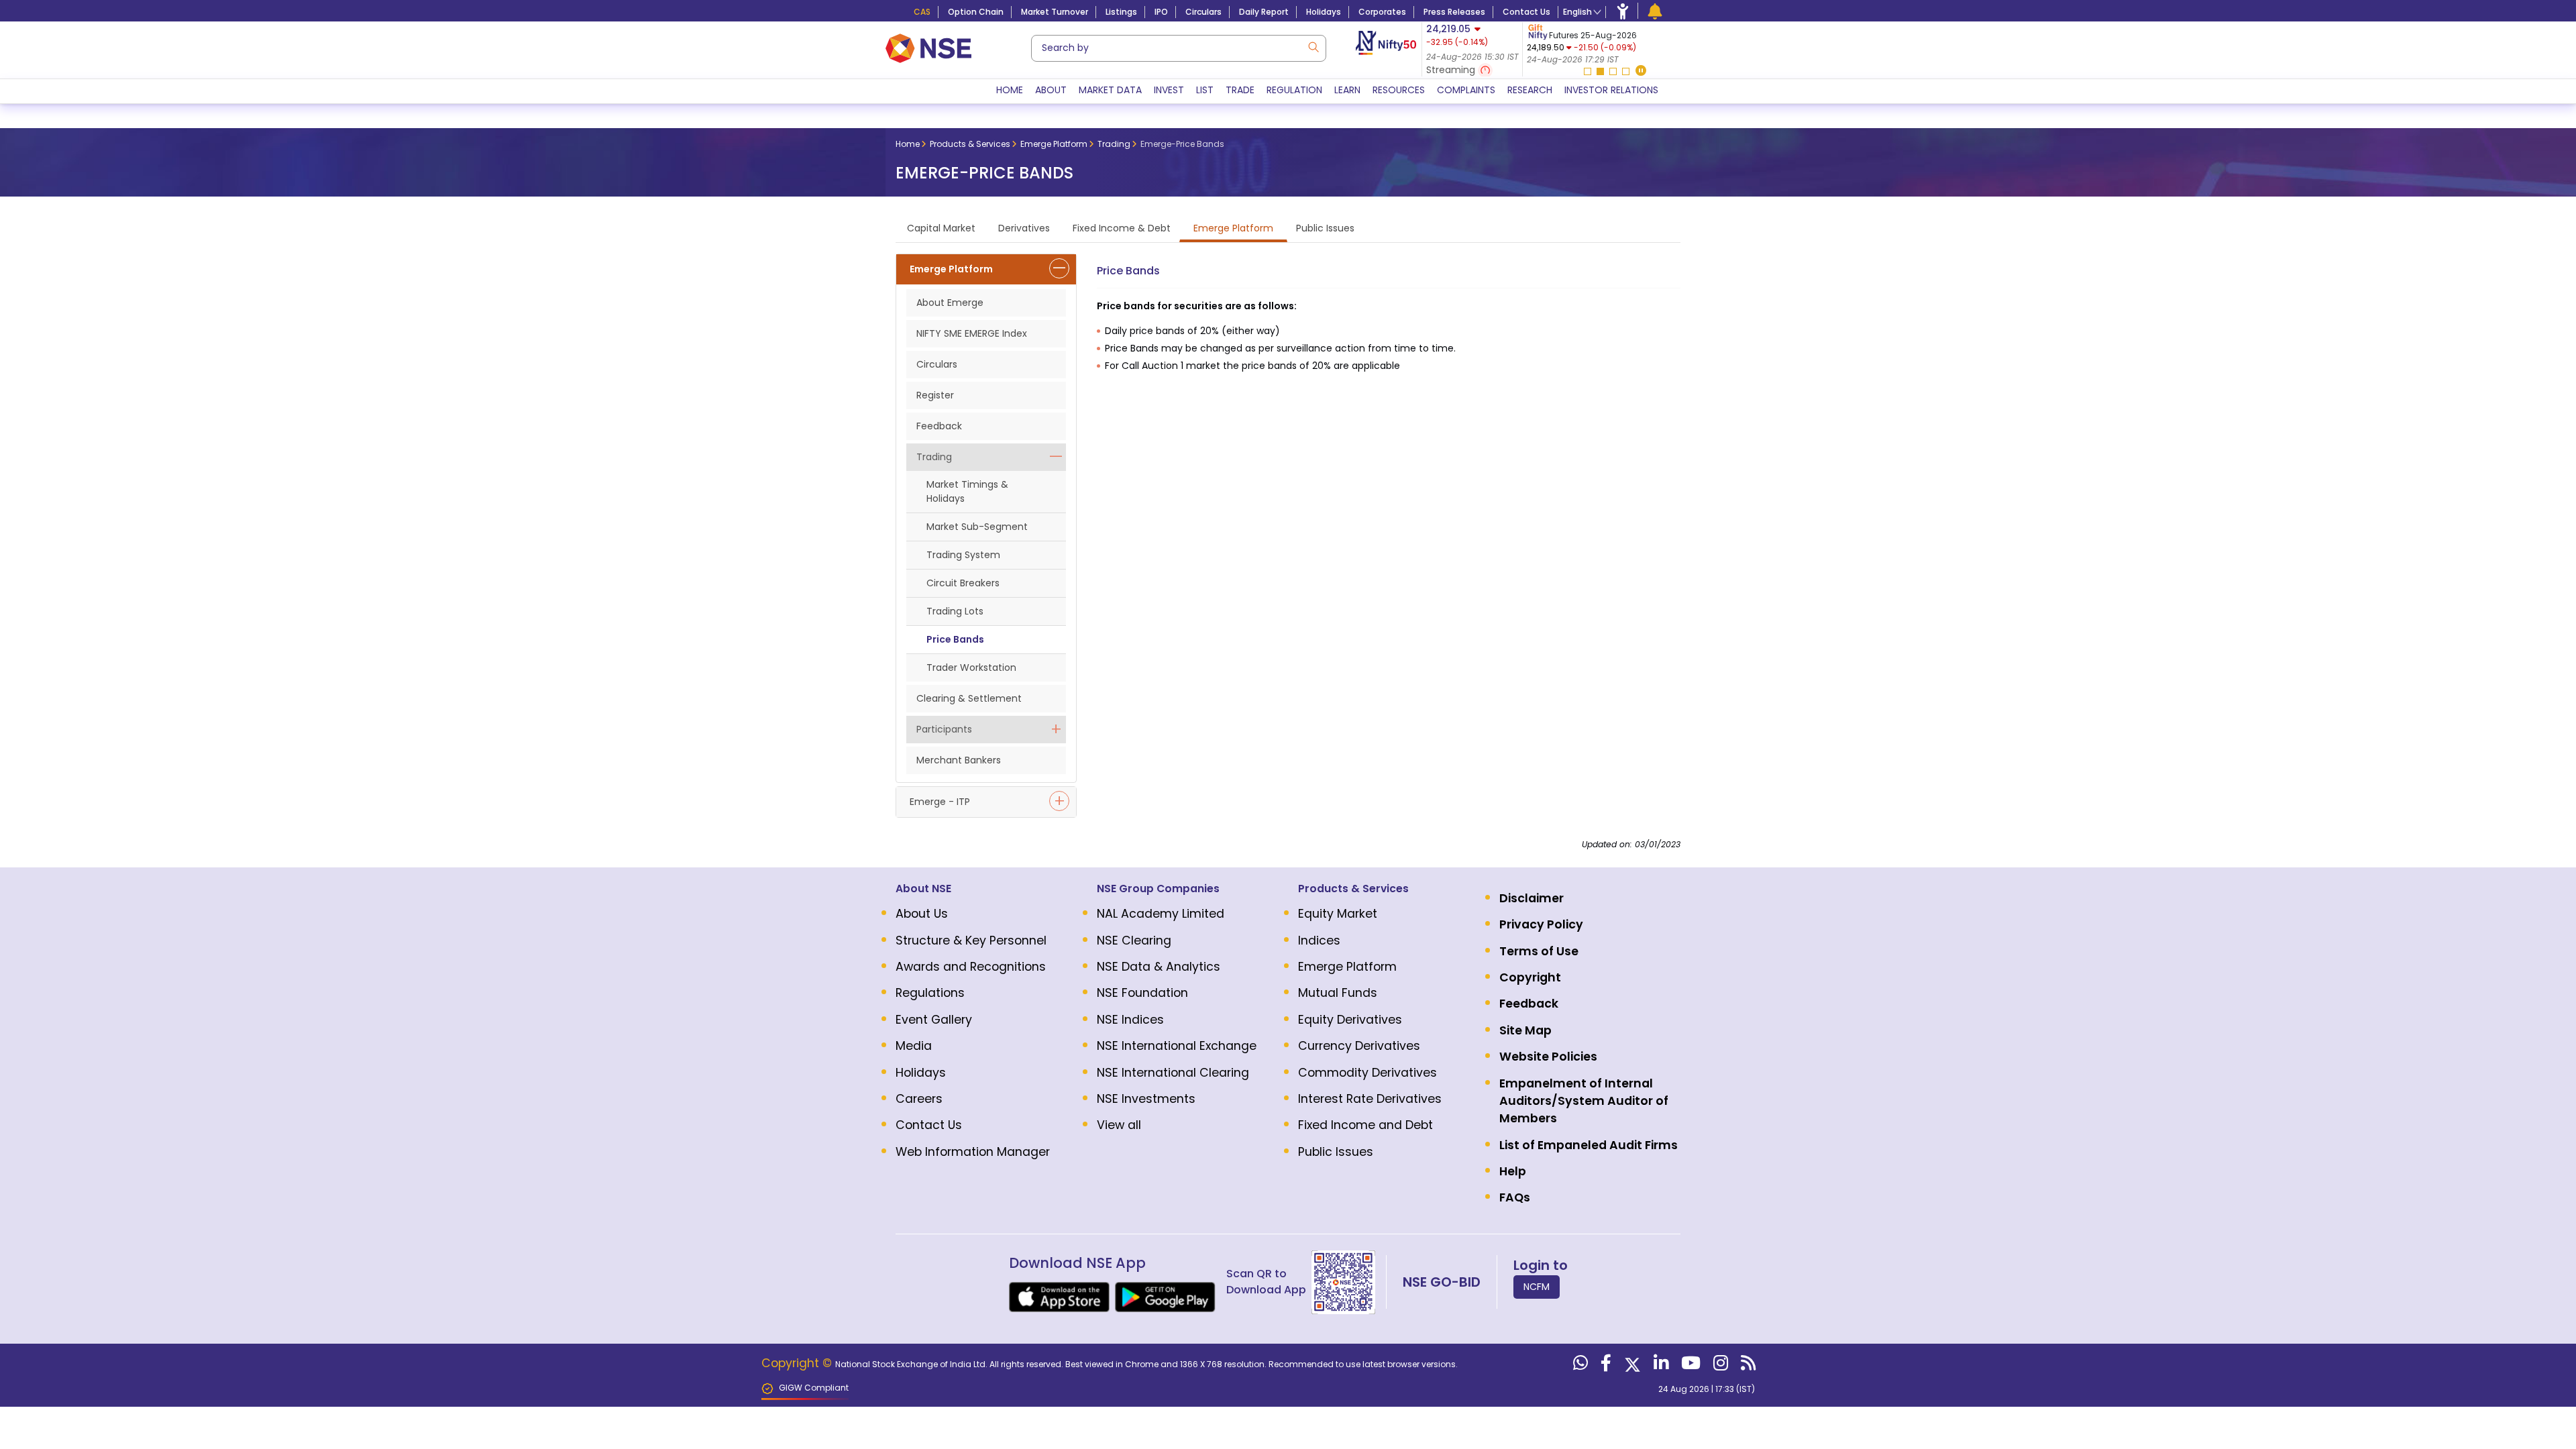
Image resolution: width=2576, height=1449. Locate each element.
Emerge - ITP (940, 802)
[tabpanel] (1606, 44)
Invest (1169, 90)
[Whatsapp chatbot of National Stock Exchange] (1579, 1366)
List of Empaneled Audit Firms (1589, 1145)
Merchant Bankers (959, 760)
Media (914, 1046)
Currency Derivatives (1359, 1046)
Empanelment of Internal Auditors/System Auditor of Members (1584, 1101)
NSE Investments (1146, 1099)
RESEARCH (1530, 90)
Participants (944, 729)
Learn (1347, 90)
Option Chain (976, 12)
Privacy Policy (1541, 924)
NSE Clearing (1134, 941)
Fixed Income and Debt (1365, 1125)
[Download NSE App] (1059, 1297)
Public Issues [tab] (1325, 228)
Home (1010, 90)
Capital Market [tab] (941, 228)
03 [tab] (1613, 71)
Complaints (1466, 90)
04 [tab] (1626, 71)
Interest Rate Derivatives (1370, 1099)
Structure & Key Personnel (971, 941)
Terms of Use (1539, 951)
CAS (922, 12)
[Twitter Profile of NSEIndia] (1631, 1366)
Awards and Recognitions (971, 967)
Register (935, 395)
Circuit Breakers (963, 583)
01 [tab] (1588, 71)
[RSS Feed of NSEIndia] (1747, 1366)
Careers (919, 1099)
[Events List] (1655, 11)
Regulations (930, 993)
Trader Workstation (971, 667)
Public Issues (1336, 1152)
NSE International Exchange (1177, 1046)
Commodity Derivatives (1367, 1073)
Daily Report (1264, 12)
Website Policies (1548, 1057)
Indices (1319, 941)
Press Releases (1454, 12)
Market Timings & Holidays (967, 491)
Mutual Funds (1338, 993)
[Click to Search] (1313, 46)
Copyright (1530, 977)
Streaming (1452, 70)
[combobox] (1179, 48)
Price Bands (955, 639)
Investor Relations (1611, 90)
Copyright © (798, 1363)
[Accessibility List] (1623, 11)
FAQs (1515, 1197)
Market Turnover (1055, 12)
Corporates (1382, 12)
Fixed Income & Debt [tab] (1122, 228)
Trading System (963, 555)
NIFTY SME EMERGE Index (972, 333)
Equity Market (1338, 914)
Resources (1399, 90)
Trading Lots (955, 611)
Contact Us (1526, 12)
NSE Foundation (1142, 993)
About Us (922, 914)
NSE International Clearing (1173, 1073)
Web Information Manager (973, 1152)
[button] (1641, 71)
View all (1119, 1125)
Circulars (1203, 12)
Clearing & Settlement (969, 698)
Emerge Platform (951, 269)
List (1205, 90)
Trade (1240, 90)
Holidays (1324, 12)
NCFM (1537, 1287)
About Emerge (950, 303)
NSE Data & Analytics (1159, 967)
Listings (1121, 12)
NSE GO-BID (1442, 1282)
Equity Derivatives (1350, 1020)
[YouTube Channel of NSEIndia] (1689, 1366)
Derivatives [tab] (1024, 228)
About (1051, 90)
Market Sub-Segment (977, 527)
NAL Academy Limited (1161, 914)
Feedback (939, 426)
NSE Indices (1130, 1020)
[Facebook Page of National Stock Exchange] (1604, 1366)
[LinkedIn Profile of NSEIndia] (1659, 1366)
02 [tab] (1600, 71)
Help (1513, 1171)
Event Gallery (934, 1020)
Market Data (1110, 90)
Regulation (1294, 90)
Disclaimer (1532, 898)
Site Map (1525, 1030)
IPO (1161, 12)
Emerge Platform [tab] (1233, 228)
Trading (934, 457)
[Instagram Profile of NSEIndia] (1719, 1366)
